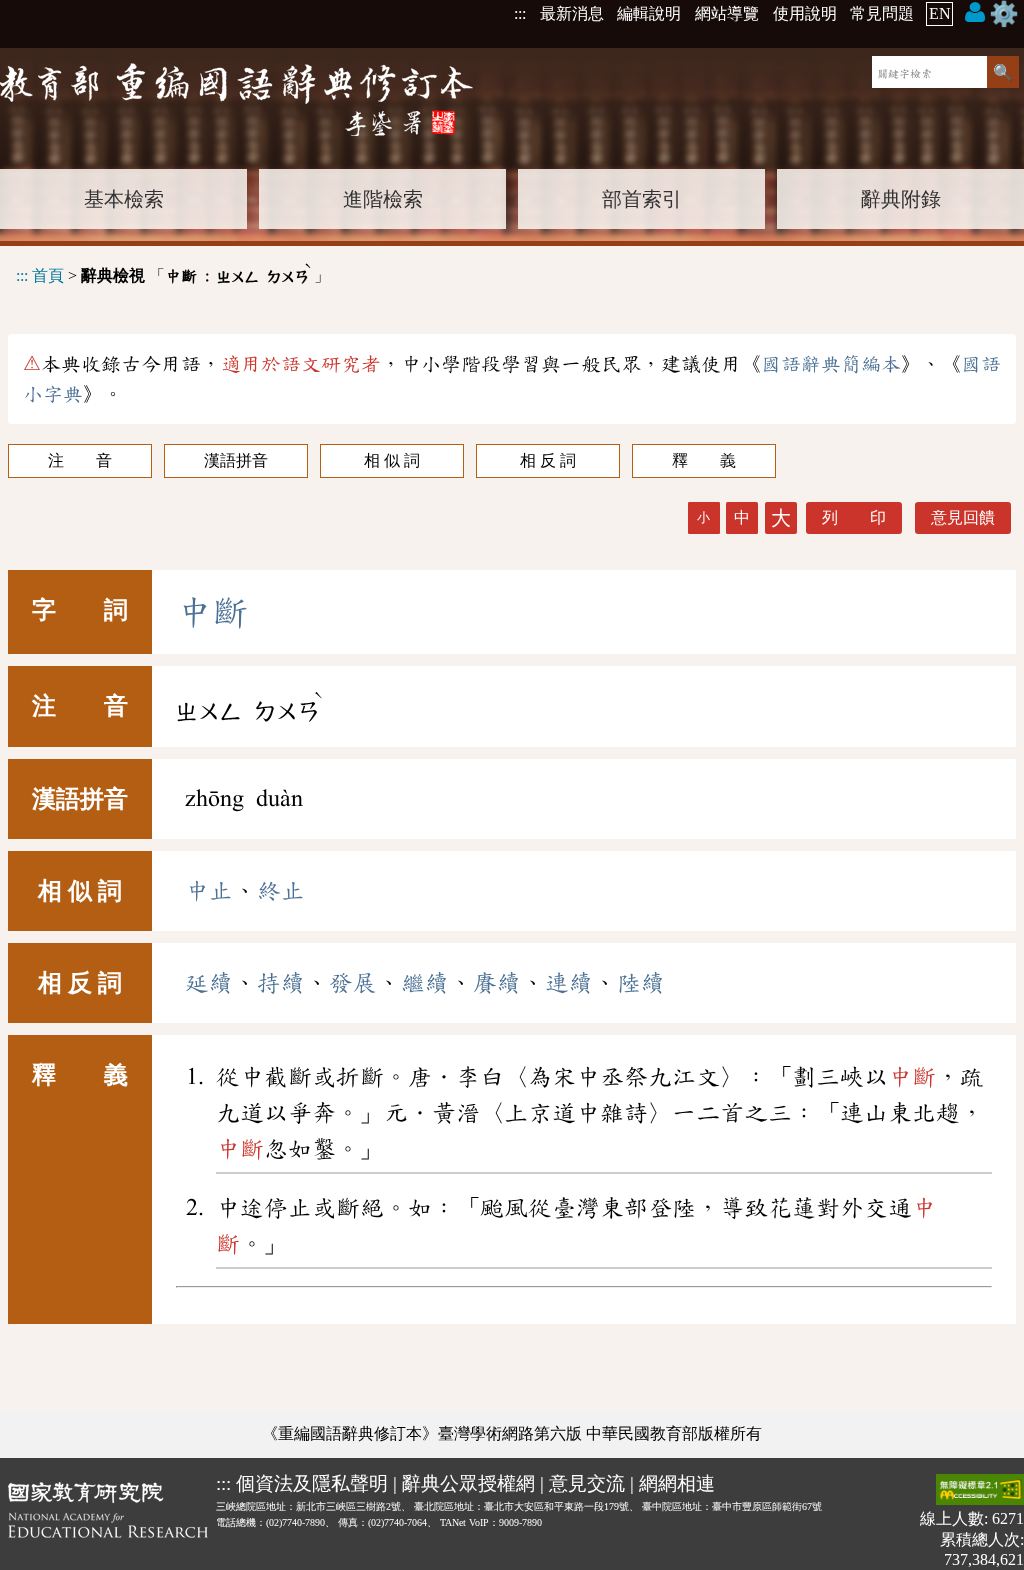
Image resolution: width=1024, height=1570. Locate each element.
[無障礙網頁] (980, 1491)
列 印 (854, 517)
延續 (209, 983)
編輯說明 (649, 13)
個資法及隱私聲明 (312, 1483)
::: (520, 13)
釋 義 (704, 460)
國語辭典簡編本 (831, 364)
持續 (281, 983)
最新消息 (572, 13)
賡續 (497, 983)
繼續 (425, 983)
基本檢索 (124, 199)
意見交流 (587, 1483)
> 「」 (173, 272)
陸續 (641, 983)
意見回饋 (963, 517)
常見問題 (882, 13)
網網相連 (677, 1483)
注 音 (80, 460)
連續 (569, 983)
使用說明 (805, 13)
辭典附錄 (901, 199)
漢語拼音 (236, 460)
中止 (209, 891)
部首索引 (642, 199)
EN (940, 13)
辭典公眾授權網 (468, 1483)
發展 (353, 983)
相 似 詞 (392, 460)
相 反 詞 (548, 460)
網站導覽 (727, 13)
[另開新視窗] (108, 1521)
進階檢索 (383, 199)
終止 (281, 891)
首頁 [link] (48, 275)
